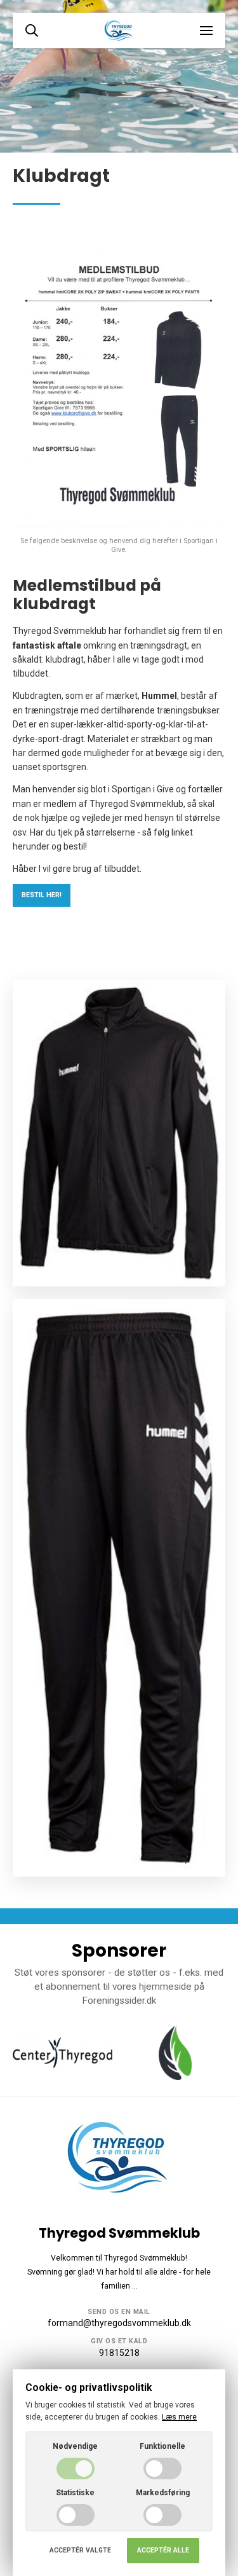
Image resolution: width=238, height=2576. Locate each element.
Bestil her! (42, 895)
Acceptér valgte (80, 2550)
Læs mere (179, 2417)
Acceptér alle (163, 2550)
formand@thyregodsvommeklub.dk (119, 2323)
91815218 (119, 2353)
